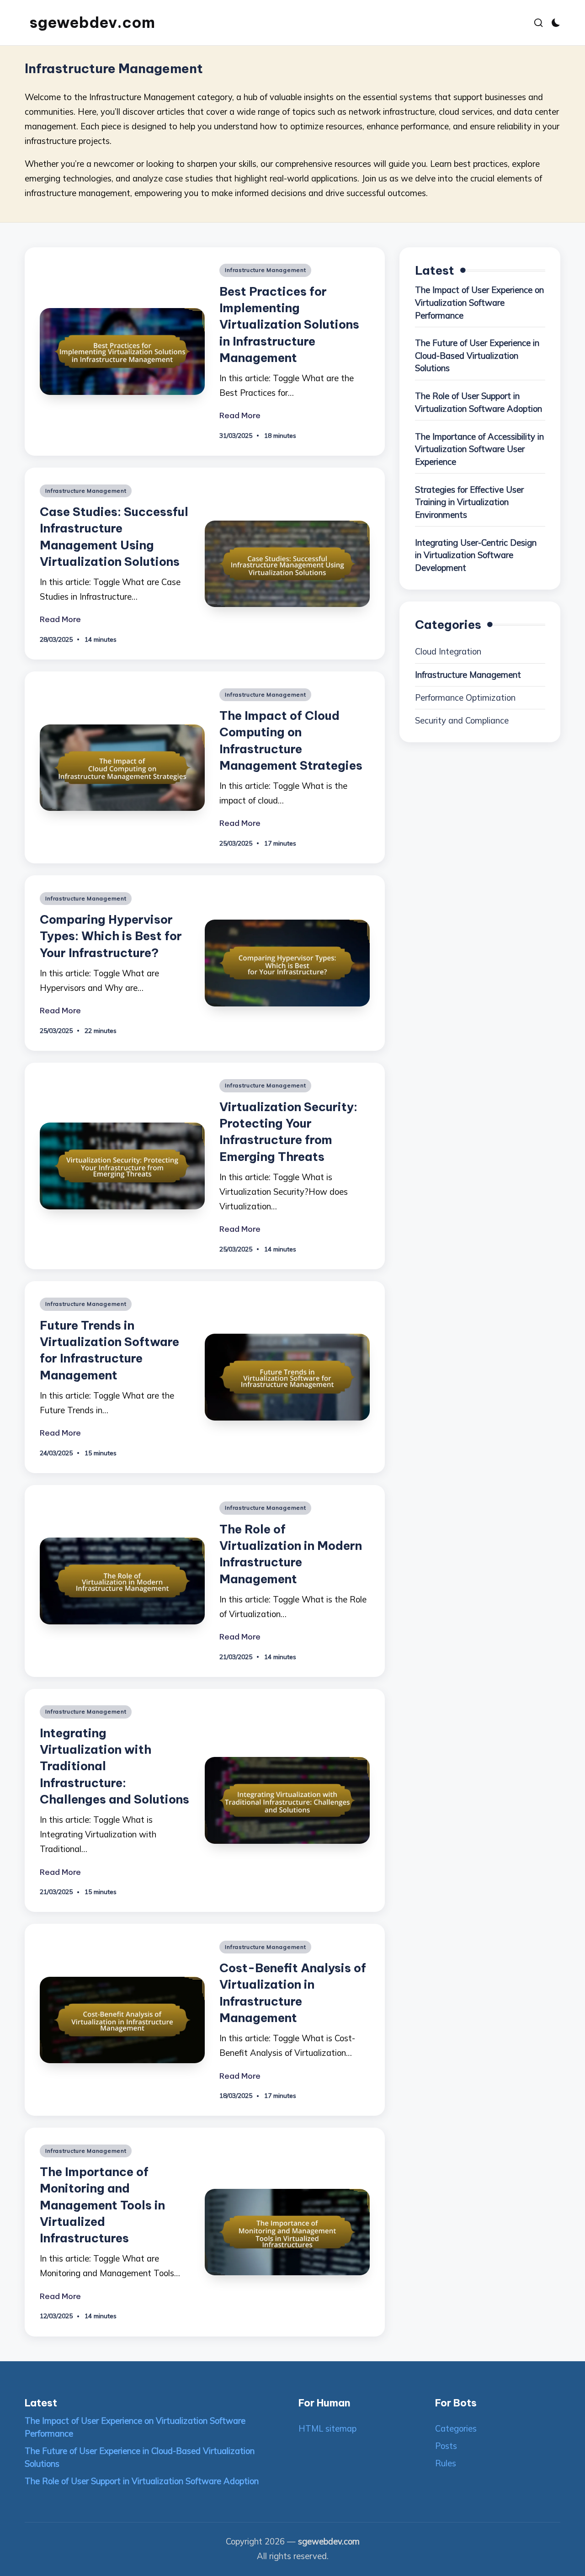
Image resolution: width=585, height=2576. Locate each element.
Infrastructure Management (265, 270)
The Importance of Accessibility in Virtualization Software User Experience (479, 449)
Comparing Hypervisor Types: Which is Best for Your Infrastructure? (111, 936)
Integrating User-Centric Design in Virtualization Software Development (476, 555)
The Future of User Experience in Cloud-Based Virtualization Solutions (477, 356)
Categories (456, 2429)
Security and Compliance (462, 721)
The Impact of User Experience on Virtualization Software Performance (479, 303)
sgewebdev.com (92, 23)
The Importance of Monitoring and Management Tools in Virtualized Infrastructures (102, 2205)
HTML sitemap (327, 2429)
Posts (446, 2446)
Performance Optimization (465, 698)
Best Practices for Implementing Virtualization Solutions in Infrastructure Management (289, 325)
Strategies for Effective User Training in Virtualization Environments (469, 502)
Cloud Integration (448, 652)
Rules (446, 2463)
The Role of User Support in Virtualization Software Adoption (479, 402)
